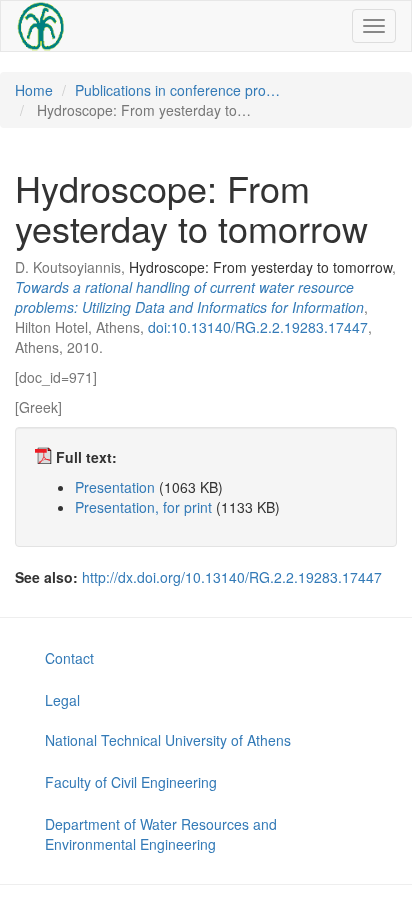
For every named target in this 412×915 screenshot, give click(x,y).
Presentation (115, 487)
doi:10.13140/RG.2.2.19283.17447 (258, 327)
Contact (69, 658)
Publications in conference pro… (177, 90)
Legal (62, 700)
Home (34, 90)
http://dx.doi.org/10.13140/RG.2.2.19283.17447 (232, 577)
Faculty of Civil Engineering (131, 782)
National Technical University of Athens (168, 740)
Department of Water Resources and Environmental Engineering (161, 834)
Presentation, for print (143, 507)
